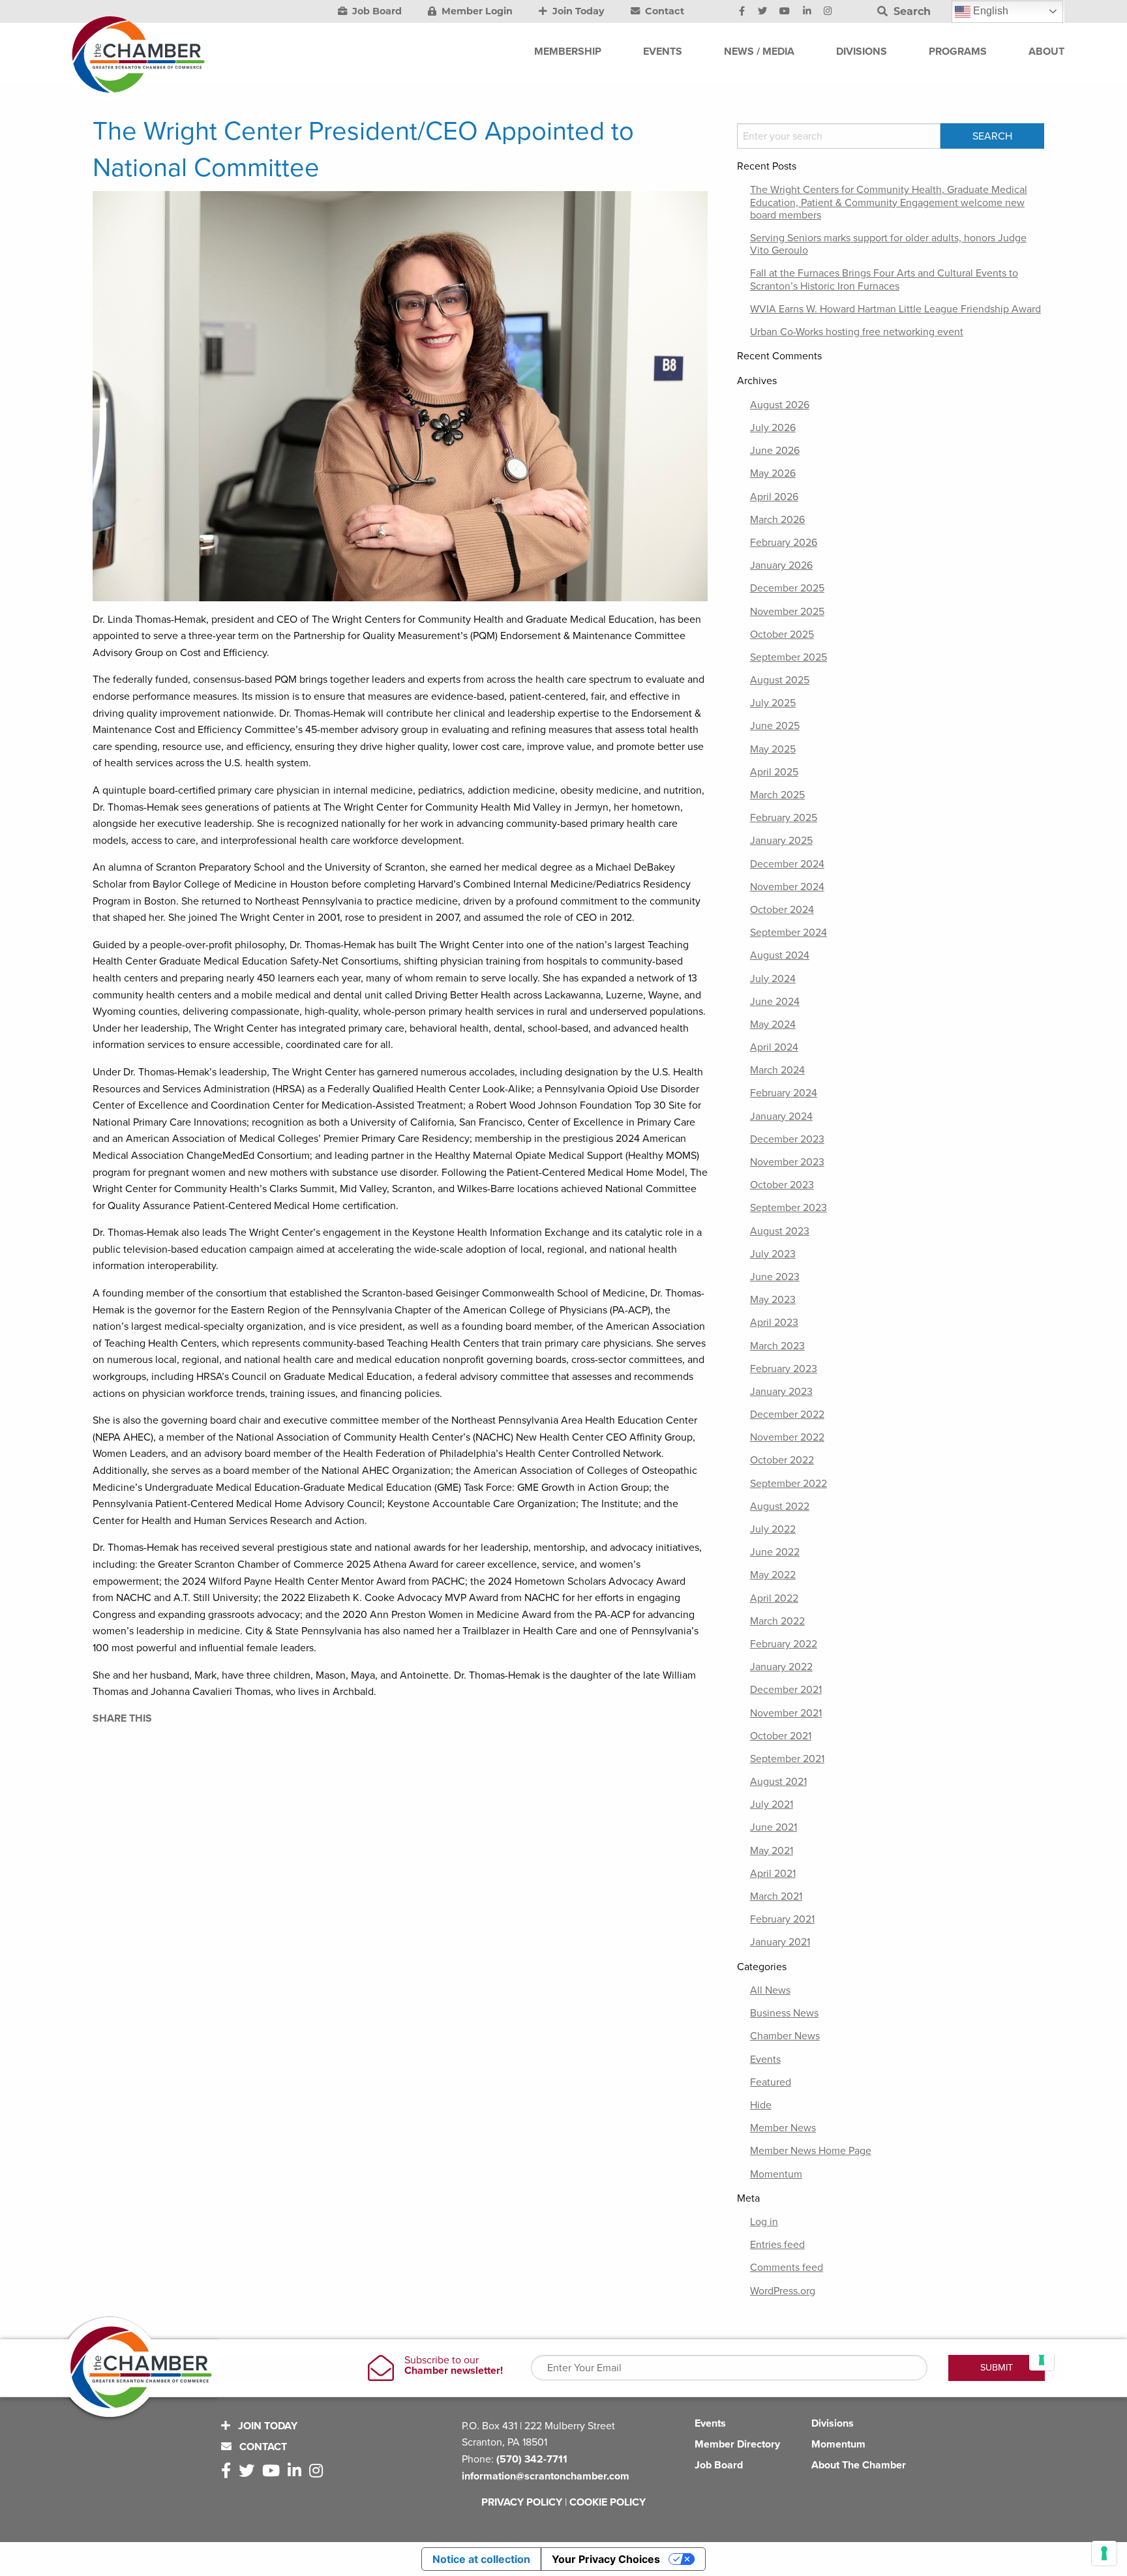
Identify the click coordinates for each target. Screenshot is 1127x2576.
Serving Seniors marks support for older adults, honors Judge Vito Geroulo (888, 244)
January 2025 (781, 841)
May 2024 (773, 1025)
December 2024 (787, 864)
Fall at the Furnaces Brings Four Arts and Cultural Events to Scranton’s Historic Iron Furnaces (884, 279)
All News (770, 1990)
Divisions (833, 2423)
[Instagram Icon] (828, 12)
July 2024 (773, 979)
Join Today (577, 11)
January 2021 (780, 1942)
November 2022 (787, 1437)
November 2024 (787, 887)
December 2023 (787, 1139)
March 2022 (777, 1621)
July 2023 (773, 1254)
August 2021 (778, 1782)
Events (765, 2059)
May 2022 (773, 1575)
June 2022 (775, 1552)
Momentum (776, 2174)
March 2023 (777, 1346)
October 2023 (782, 1185)
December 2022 (787, 1415)
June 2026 (775, 451)
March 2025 (777, 795)
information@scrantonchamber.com (546, 2476)
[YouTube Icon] (785, 12)
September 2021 (787, 1759)
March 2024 (777, 1070)
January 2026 (781, 565)
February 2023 (784, 1369)
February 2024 (784, 1093)
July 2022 (773, 1529)
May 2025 (773, 749)
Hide (761, 2105)
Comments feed (787, 2268)
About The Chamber (859, 2465)
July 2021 (772, 1805)
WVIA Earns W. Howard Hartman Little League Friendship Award (895, 309)
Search (910, 11)
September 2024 (789, 933)
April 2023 (774, 1323)
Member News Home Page (811, 2151)
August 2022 (780, 1506)
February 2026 (784, 543)
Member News (783, 2128)
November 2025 (787, 612)
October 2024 (782, 910)
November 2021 (786, 1713)
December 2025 (787, 588)
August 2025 (780, 680)
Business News (784, 2013)
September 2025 (789, 657)
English (989, 11)
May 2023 (773, 1300)
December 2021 (786, 1690)
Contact (663, 11)
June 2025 (775, 726)
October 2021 (781, 1736)
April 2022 (774, 1598)
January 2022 (781, 1667)
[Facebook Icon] (742, 12)
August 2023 (780, 1231)
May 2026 (773, 473)
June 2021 (774, 1827)
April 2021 (773, 1874)
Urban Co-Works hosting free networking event (857, 332)
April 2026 (774, 497)
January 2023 (781, 1392)
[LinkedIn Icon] (807, 12)
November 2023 (787, 1162)
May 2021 (772, 1851)
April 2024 (774, 1047)
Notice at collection (481, 2559)
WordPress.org (783, 2291)
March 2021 (776, 1896)
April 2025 (774, 772)
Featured (771, 2082)
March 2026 (777, 520)
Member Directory (737, 2444)
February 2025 (784, 818)
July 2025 (773, 703)
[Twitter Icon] (762, 12)
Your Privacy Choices (606, 2559)
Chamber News (785, 2036)
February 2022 (784, 1644)
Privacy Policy (522, 2502)
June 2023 (775, 1277)
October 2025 (782, 635)
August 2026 (780, 405)
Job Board (376, 11)
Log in (764, 2222)
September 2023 (789, 1208)
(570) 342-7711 (532, 2459)
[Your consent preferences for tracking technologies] (1104, 2553)
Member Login (476, 11)
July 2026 (773, 428)
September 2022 (789, 1484)
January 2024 (781, 1116)
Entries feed (777, 2245)
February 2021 (782, 1919)
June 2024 (775, 1002)
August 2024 (780, 955)
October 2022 (782, 1460)
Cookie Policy (608, 2502)
